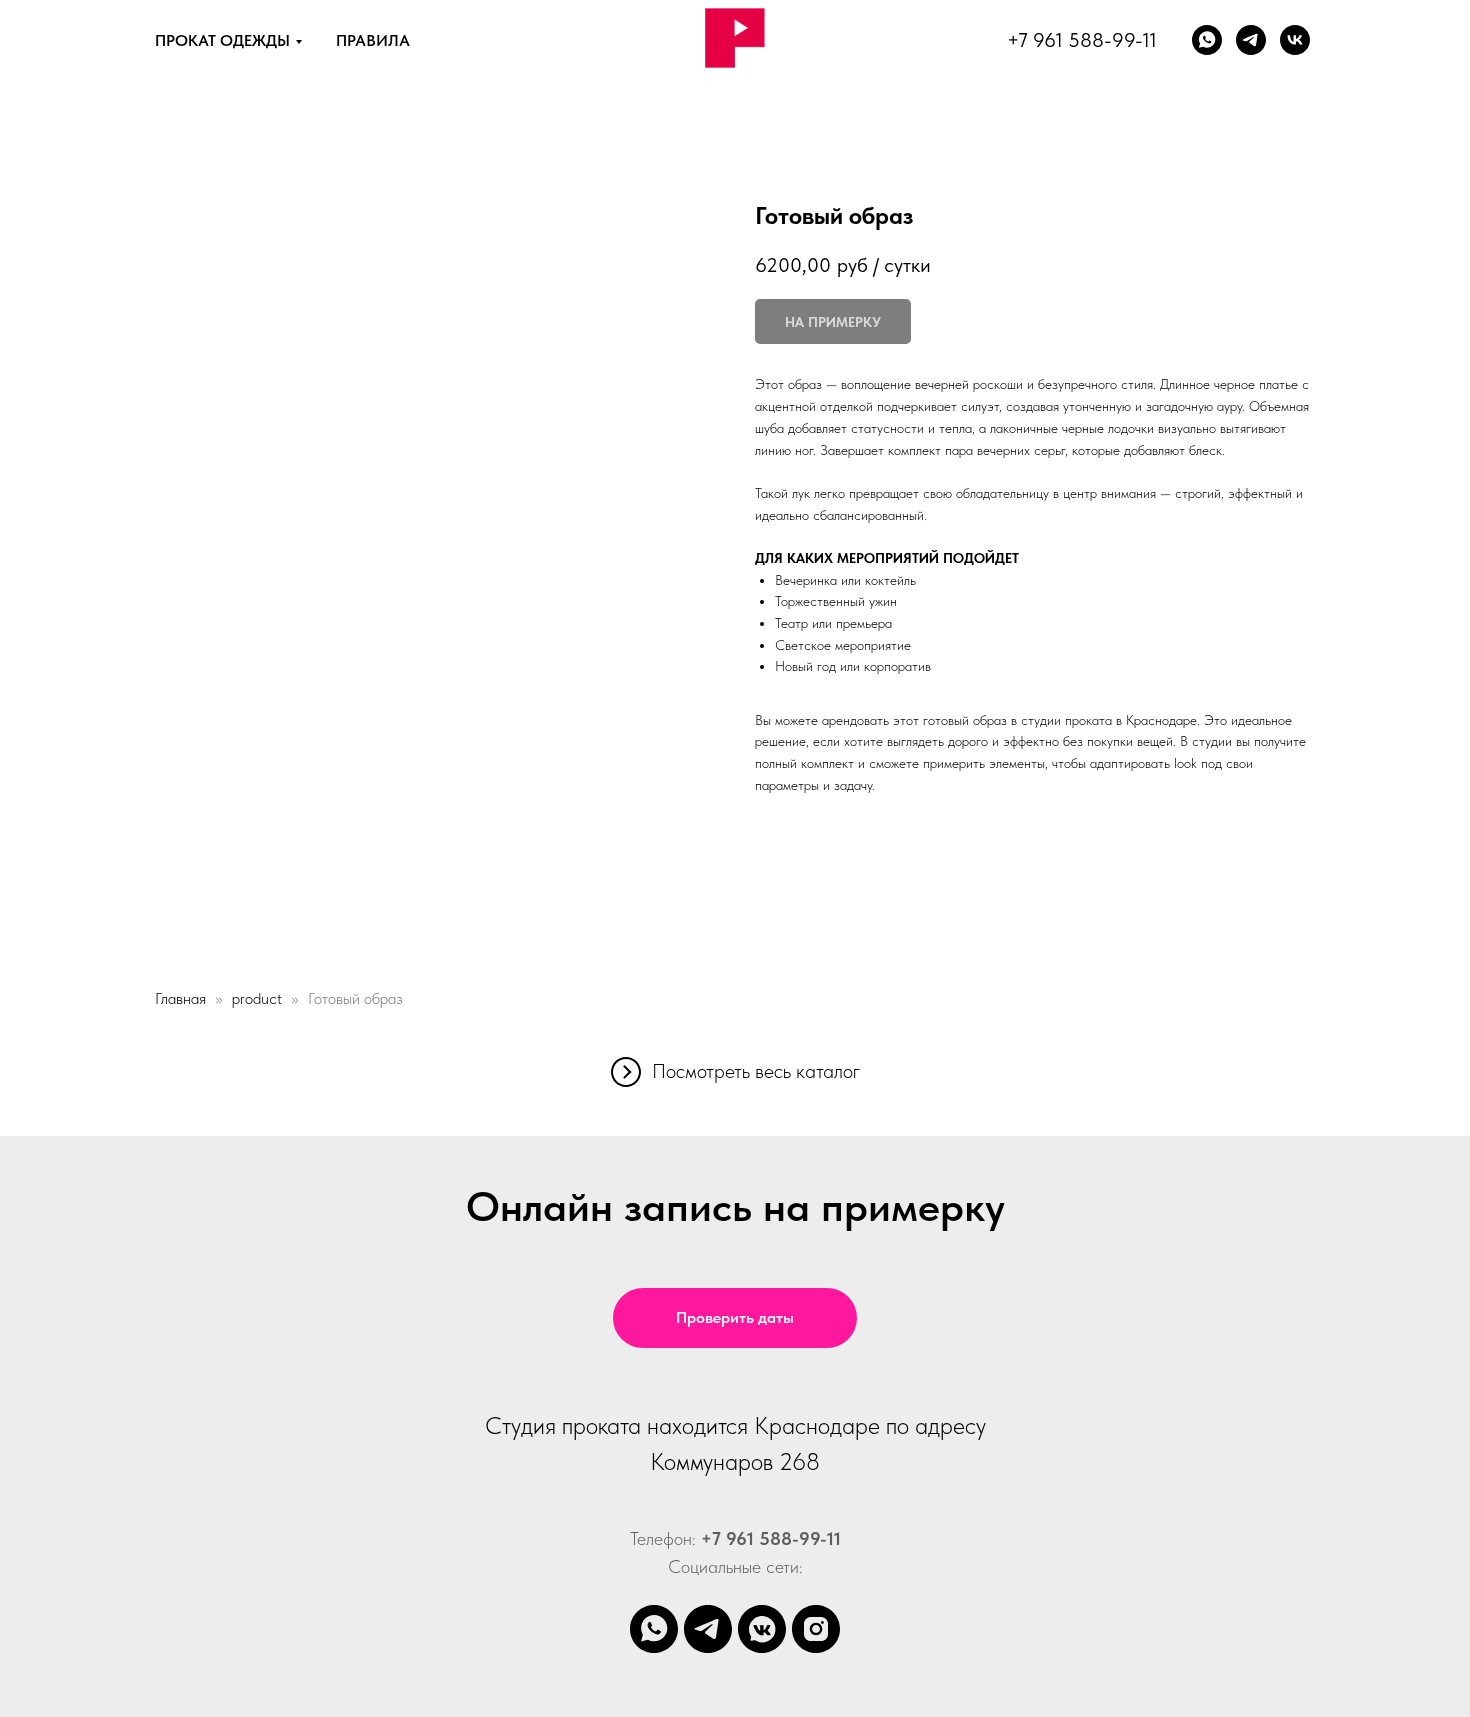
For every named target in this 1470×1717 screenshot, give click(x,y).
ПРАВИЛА (373, 40)
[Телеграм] (1251, 40)
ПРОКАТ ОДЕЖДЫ (222, 40)
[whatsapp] (1207, 40)
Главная (180, 998)
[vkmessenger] (762, 1629)
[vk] (1295, 40)
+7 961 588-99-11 (1082, 40)
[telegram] (708, 1629)
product (257, 998)
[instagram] (816, 1629)
